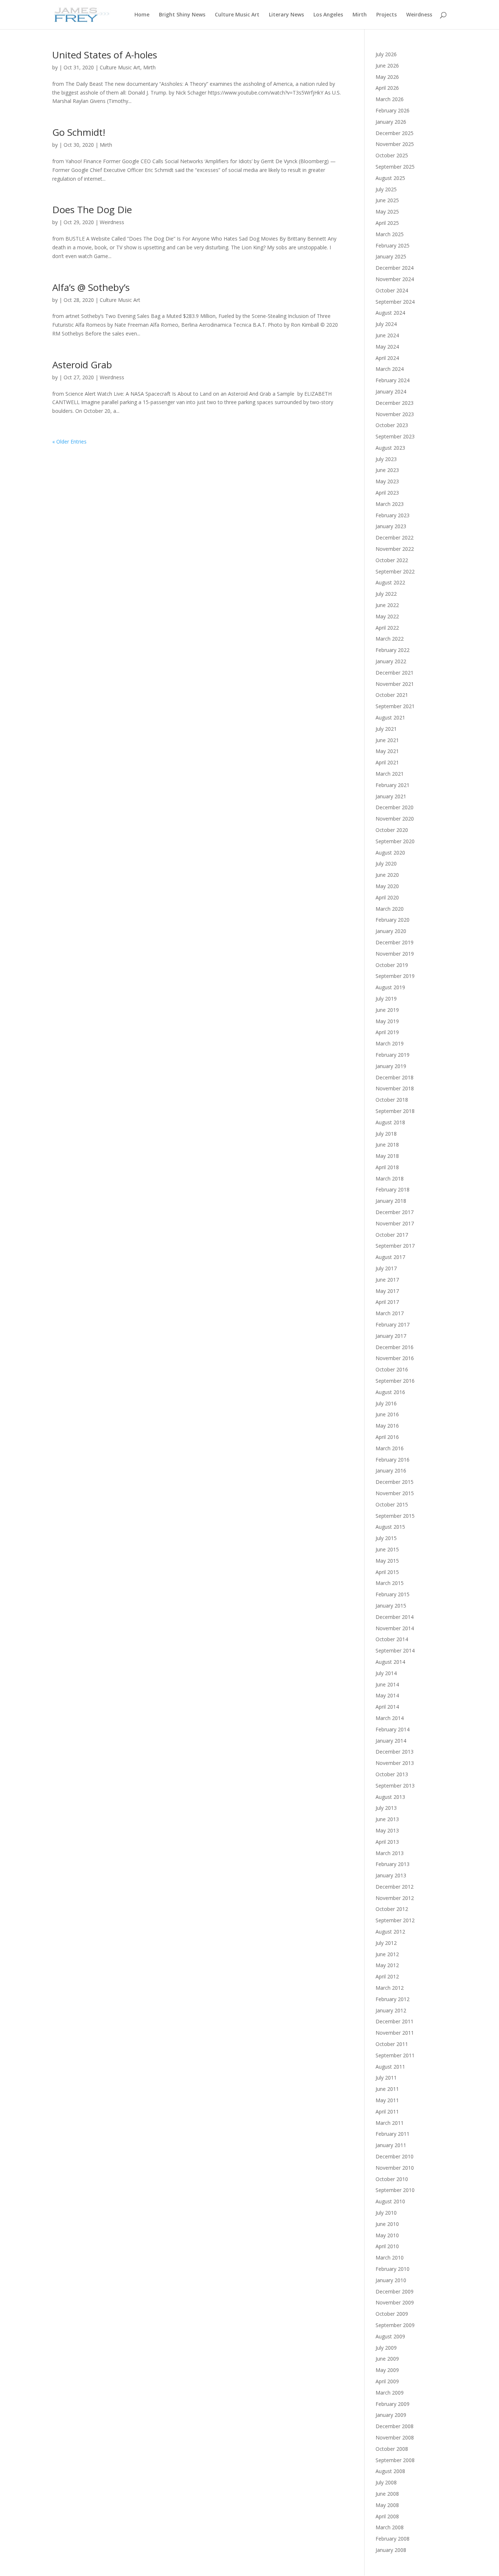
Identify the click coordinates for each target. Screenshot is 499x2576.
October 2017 (392, 1235)
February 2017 (393, 1325)
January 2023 (391, 526)
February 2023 (393, 515)
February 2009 (393, 2404)
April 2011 (387, 2112)
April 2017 (387, 1302)
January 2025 (391, 256)
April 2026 (387, 88)
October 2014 (392, 1639)
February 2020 (393, 920)
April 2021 (387, 762)
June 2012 (387, 1954)
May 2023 (387, 481)
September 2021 (395, 706)
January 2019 (391, 1066)
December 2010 (395, 2156)
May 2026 (387, 77)
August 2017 (390, 1257)
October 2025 (392, 155)
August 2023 (390, 448)
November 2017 (395, 1223)
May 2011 (387, 2100)
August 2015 (390, 1527)
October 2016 (392, 1369)
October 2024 (392, 290)
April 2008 (387, 2516)
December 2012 (395, 1887)
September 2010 (395, 2190)
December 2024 (395, 268)
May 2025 (387, 212)
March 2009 (390, 2393)
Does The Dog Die (92, 210)
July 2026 (386, 54)
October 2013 (392, 1774)
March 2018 (390, 1178)
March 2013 (390, 1853)
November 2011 (395, 2033)
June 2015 (387, 1549)
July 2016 (386, 1403)
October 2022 (392, 560)
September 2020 (395, 841)
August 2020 (390, 853)
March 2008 (390, 2527)
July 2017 (386, 1268)
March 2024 (390, 369)
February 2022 (393, 650)
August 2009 (390, 2336)
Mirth (360, 15)
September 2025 (395, 167)
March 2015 (390, 1583)
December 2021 (395, 673)
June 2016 (387, 1414)
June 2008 (387, 2494)
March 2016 (390, 1448)
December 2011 (395, 2021)
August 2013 (390, 1797)
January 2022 (391, 661)
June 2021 (387, 740)
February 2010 (393, 2269)
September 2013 (395, 1786)
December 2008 (395, 2426)
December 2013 (395, 1752)
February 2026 (393, 110)
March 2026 (390, 99)
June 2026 (387, 66)
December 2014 (395, 1617)
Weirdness (419, 15)
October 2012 (392, 1909)
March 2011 (390, 2123)
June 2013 (387, 1819)
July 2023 (386, 459)
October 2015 (392, 1504)
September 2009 (395, 2325)
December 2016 (395, 1347)
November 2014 (395, 1628)
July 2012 (386, 1943)
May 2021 (387, 751)
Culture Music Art (237, 15)
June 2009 (387, 2359)
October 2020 (392, 830)
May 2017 (387, 1291)
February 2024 (393, 380)
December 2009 (395, 2291)
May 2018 (387, 1156)
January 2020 (391, 931)
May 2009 (387, 2370)
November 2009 (395, 2302)
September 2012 (395, 1920)
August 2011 (390, 2067)
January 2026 (391, 122)
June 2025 (387, 200)
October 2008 (392, 2449)
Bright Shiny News (182, 15)
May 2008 (387, 2505)
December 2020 (395, 807)
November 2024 (395, 279)
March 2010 (390, 2258)
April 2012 (387, 1976)
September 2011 (395, 2055)
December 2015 (395, 1482)
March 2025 (390, 234)
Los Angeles (328, 15)
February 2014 (393, 1729)
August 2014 (390, 1662)
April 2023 (387, 493)
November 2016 (395, 1358)
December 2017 (395, 1212)
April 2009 (387, 2381)
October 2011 (392, 2044)
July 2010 (386, 2213)
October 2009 (392, 2314)
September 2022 (395, 571)
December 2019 (395, 942)
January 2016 (391, 1471)
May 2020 (387, 886)
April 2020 (387, 897)
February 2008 (393, 2539)
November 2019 (395, 954)
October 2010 (392, 2179)
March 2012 (390, 1988)
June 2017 (387, 1280)
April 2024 (387, 358)
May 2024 (387, 347)
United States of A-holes (105, 55)
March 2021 (390, 774)
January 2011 (391, 2145)
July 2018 (386, 1134)
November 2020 (395, 819)
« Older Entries (69, 442)
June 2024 (387, 335)
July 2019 (386, 999)
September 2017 (395, 1246)
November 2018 (395, 1088)
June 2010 (387, 2224)
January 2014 (391, 1741)
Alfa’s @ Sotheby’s (91, 287)
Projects (386, 15)
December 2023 (395, 403)
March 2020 (390, 909)
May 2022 (387, 616)
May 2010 (387, 2235)
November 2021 (395, 684)
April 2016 (387, 1437)
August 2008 (390, 2471)
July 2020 (386, 863)
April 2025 (387, 223)
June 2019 (387, 1010)
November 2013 (395, 1763)
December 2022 (395, 538)
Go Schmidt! (79, 132)
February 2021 (393, 785)
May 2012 (387, 1965)
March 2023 (390, 504)
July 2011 (386, 2078)
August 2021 (390, 717)
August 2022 (390, 582)
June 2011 (387, 2089)
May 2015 (387, 1561)
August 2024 (390, 313)
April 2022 (387, 628)
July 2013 (386, 1808)
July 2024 (386, 324)
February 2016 (393, 1460)
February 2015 (393, 1594)
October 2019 (392, 965)
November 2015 (395, 1493)
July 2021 (386, 729)
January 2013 (391, 1875)
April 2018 (387, 1167)
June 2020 (387, 875)
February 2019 (393, 1055)
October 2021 (392, 695)
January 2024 (391, 391)
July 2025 (386, 189)
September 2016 (395, 1381)
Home (142, 15)
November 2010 (395, 2168)
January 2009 (391, 2415)
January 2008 (391, 2550)
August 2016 (390, 1392)
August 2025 (390, 178)
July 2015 (386, 1538)
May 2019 (387, 1021)
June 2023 (387, 470)
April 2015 (387, 1572)
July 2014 (386, 1673)
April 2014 (387, 1707)
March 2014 (390, 1718)
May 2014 (387, 1695)
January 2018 (391, 1201)
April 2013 (387, 1842)
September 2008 (395, 2460)
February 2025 (393, 245)
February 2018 (393, 1189)
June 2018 (387, 1145)
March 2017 (390, 1313)
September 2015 (395, 1516)
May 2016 (387, 1426)
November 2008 (395, 2437)
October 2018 (392, 1100)
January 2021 (391, 796)
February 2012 (393, 1999)
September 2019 (395, 976)
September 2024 (395, 302)
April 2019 (387, 1032)
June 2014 (387, 1684)
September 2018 (395, 1111)
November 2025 (395, 144)
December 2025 (395, 133)
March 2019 (390, 1043)
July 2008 (386, 2482)
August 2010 (390, 2201)
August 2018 (390, 1122)
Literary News (286, 15)
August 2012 (390, 1932)
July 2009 (386, 2348)
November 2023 (395, 414)
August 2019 (390, 987)
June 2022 (387, 605)
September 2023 (395, 436)
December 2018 (395, 1077)
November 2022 (395, 549)
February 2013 (393, 1864)
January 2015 (391, 1606)
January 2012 (391, 2010)
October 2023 (392, 425)
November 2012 (395, 1898)
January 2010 (391, 2280)
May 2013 (387, 1830)
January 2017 (391, 1336)
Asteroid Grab (82, 365)
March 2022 (390, 639)
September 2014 (395, 1650)
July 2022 (386, 594)
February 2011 (393, 2134)
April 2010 (387, 2246)
